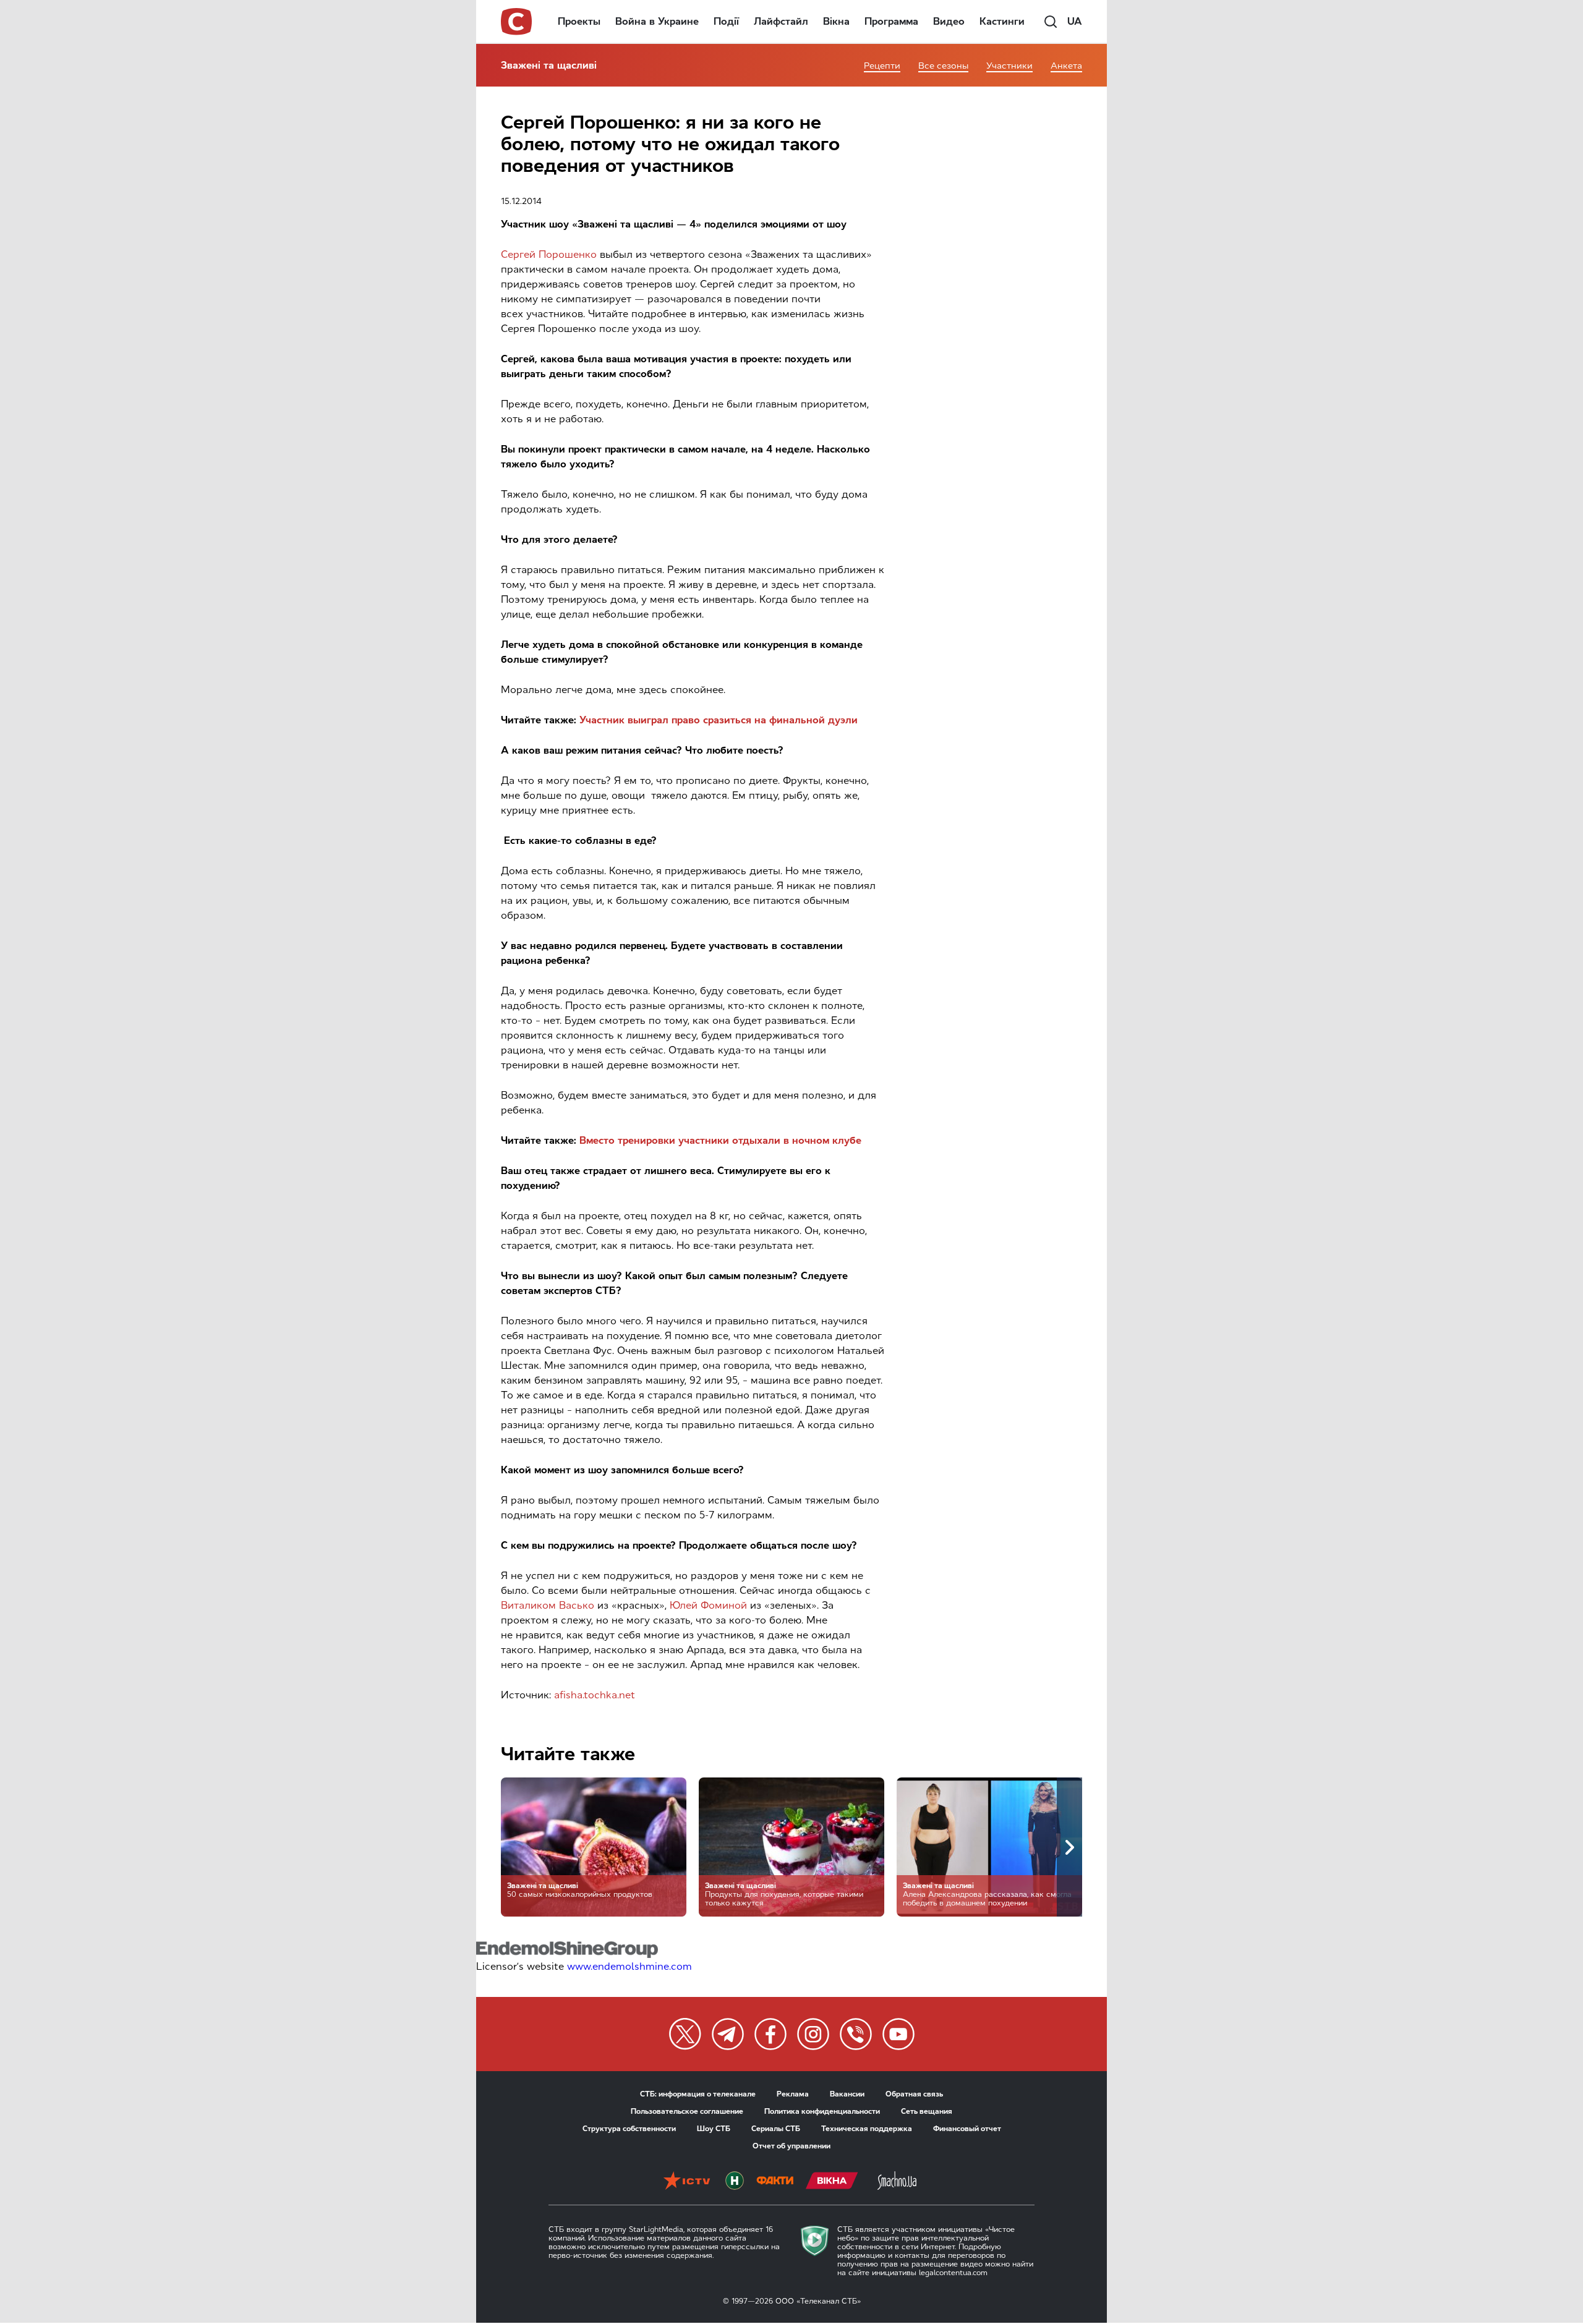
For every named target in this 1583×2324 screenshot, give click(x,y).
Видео (949, 21)
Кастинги (1002, 21)
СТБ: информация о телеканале (698, 2094)
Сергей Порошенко (549, 254)
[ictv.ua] (687, 2182)
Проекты (579, 21)
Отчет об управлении (791, 2146)
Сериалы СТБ (776, 2129)
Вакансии (847, 2094)
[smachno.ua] (897, 2182)
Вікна (836, 21)
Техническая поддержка (867, 2129)
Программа (891, 21)
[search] (1051, 22)
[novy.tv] (735, 2182)
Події (726, 21)
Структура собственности (629, 2129)
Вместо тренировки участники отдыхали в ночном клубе (720, 1140)
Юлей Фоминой (708, 1605)
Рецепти (882, 66)
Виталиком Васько (548, 1605)
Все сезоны (943, 66)
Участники (1009, 66)
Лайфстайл (781, 21)
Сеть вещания (927, 2111)
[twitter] (685, 2034)
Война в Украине (657, 21)
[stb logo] (517, 22)
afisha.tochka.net (595, 1695)
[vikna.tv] (832, 2182)
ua (1075, 21)
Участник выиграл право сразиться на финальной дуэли (719, 720)
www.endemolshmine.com (629, 1966)
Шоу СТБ (714, 2129)
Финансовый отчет (967, 2129)
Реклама (793, 2094)
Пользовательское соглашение (687, 2111)
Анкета (1066, 66)
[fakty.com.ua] (775, 2182)
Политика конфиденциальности (822, 2111)
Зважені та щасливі (549, 65)
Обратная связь (914, 2094)
